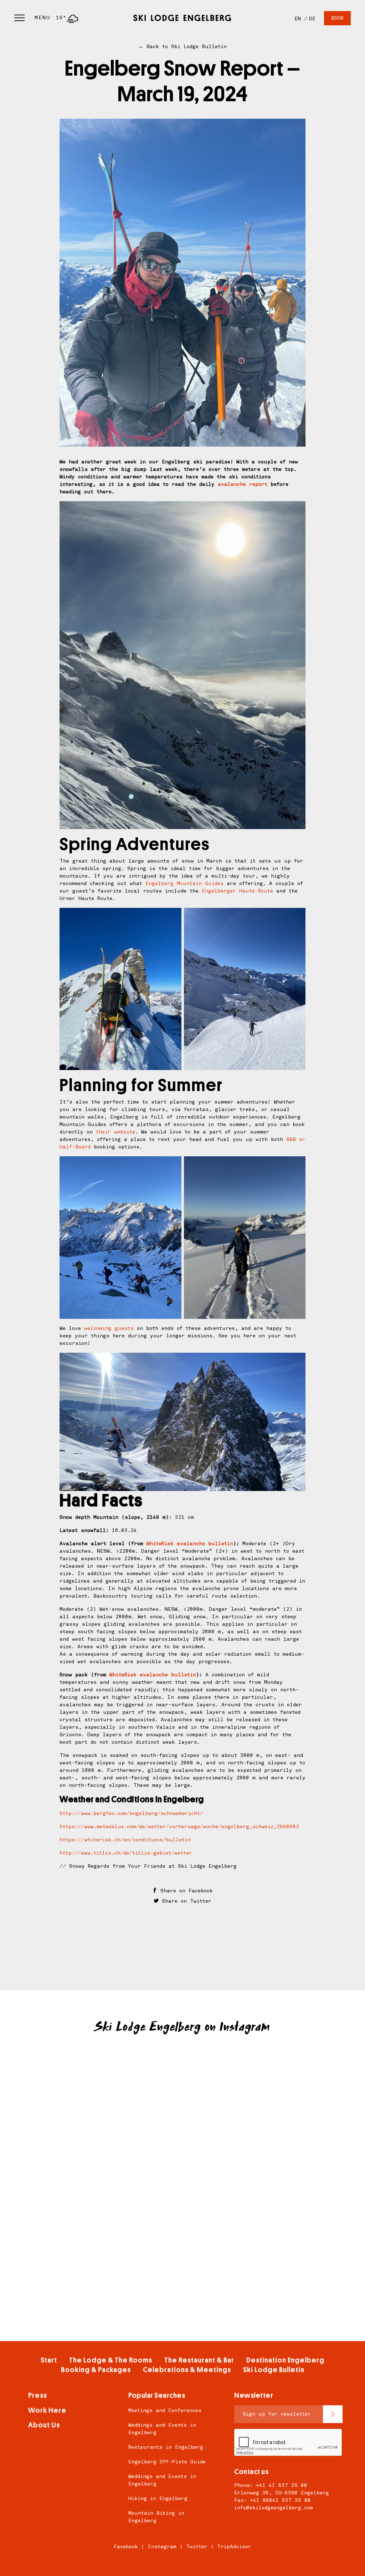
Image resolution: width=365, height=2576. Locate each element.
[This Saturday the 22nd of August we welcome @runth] (293, 2144)
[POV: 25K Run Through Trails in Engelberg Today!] (182, 2144)
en (298, 19)
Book (337, 18)
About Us (44, 2425)
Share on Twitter (185, 1901)
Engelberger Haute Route (237, 891)
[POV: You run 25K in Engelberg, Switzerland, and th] (72, 2144)
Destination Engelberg (285, 2360)
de (312, 19)
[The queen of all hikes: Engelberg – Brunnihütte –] (72, 2082)
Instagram (162, 2547)
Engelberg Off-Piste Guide (167, 2462)
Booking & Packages (96, 2370)
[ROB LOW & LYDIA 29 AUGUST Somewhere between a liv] (182, 2082)
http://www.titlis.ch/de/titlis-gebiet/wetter (126, 1853)
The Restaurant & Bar (199, 2360)
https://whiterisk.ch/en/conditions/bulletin (125, 1840)
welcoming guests (109, 1328)
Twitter (197, 2547)
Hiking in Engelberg (158, 2498)
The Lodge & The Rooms (111, 2360)
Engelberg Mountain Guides (184, 883)
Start (49, 2360)
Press (38, 2395)
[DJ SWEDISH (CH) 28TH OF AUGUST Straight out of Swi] (293, 2082)
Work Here (47, 2410)
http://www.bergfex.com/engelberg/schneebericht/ (131, 1813)
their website (115, 1132)
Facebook (126, 2547)
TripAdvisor (234, 2547)
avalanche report (243, 484)
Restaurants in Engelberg (166, 2447)
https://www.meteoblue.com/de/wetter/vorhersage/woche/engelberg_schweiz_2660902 (179, 1827)
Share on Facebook (185, 1891)
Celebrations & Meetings (187, 2370)
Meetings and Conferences (165, 2410)
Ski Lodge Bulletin (274, 2370)
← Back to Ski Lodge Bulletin (182, 47)
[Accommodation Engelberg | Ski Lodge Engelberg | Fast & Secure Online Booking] (182, 18)
